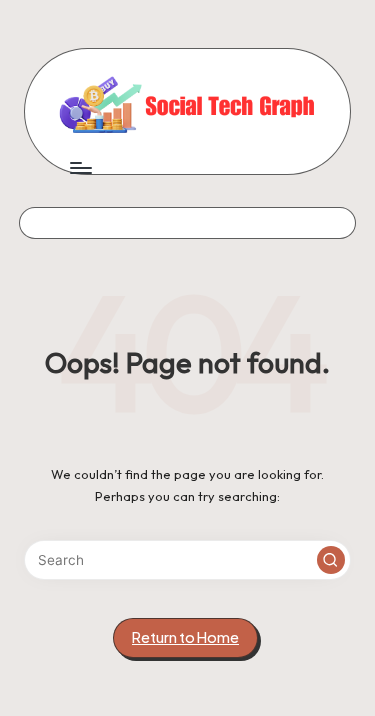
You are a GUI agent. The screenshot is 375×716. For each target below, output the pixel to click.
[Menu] (80, 168)
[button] (331, 560)
